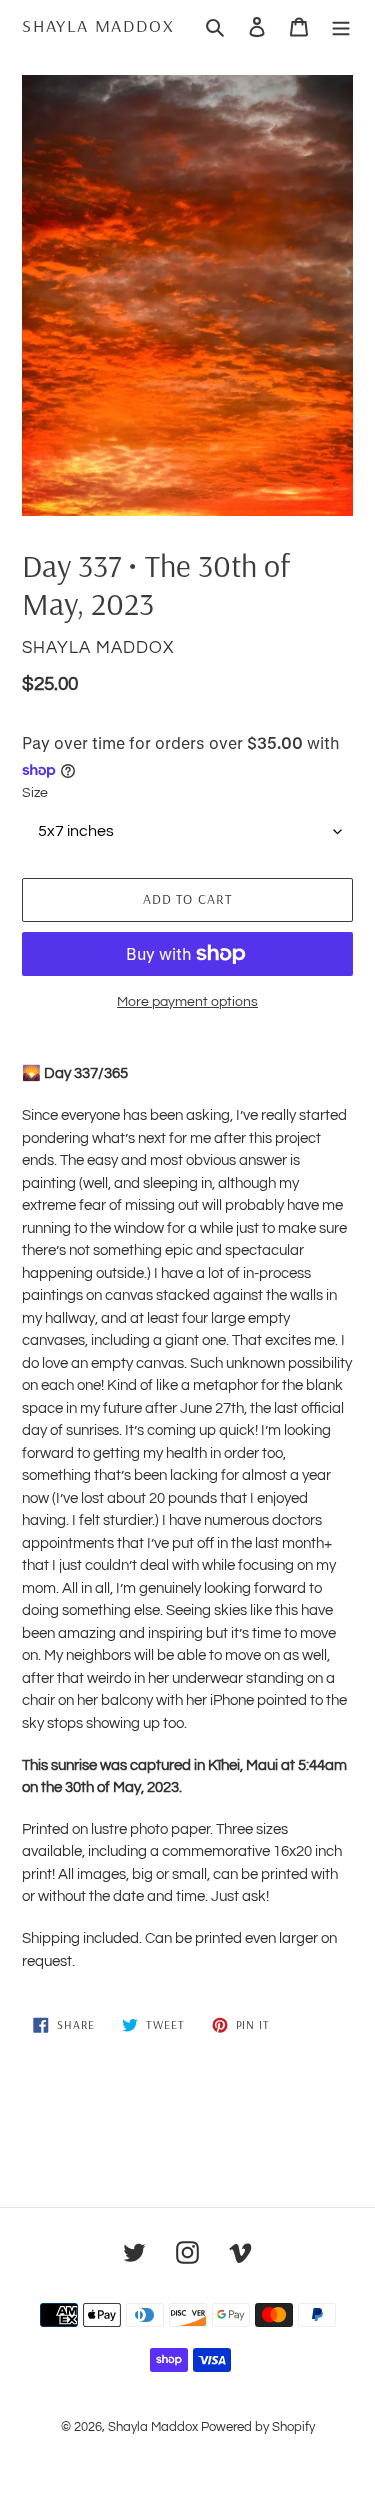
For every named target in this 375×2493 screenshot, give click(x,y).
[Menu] (341, 26)
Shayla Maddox (98, 26)
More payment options (187, 1002)
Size (35, 793)
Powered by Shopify (258, 2427)
